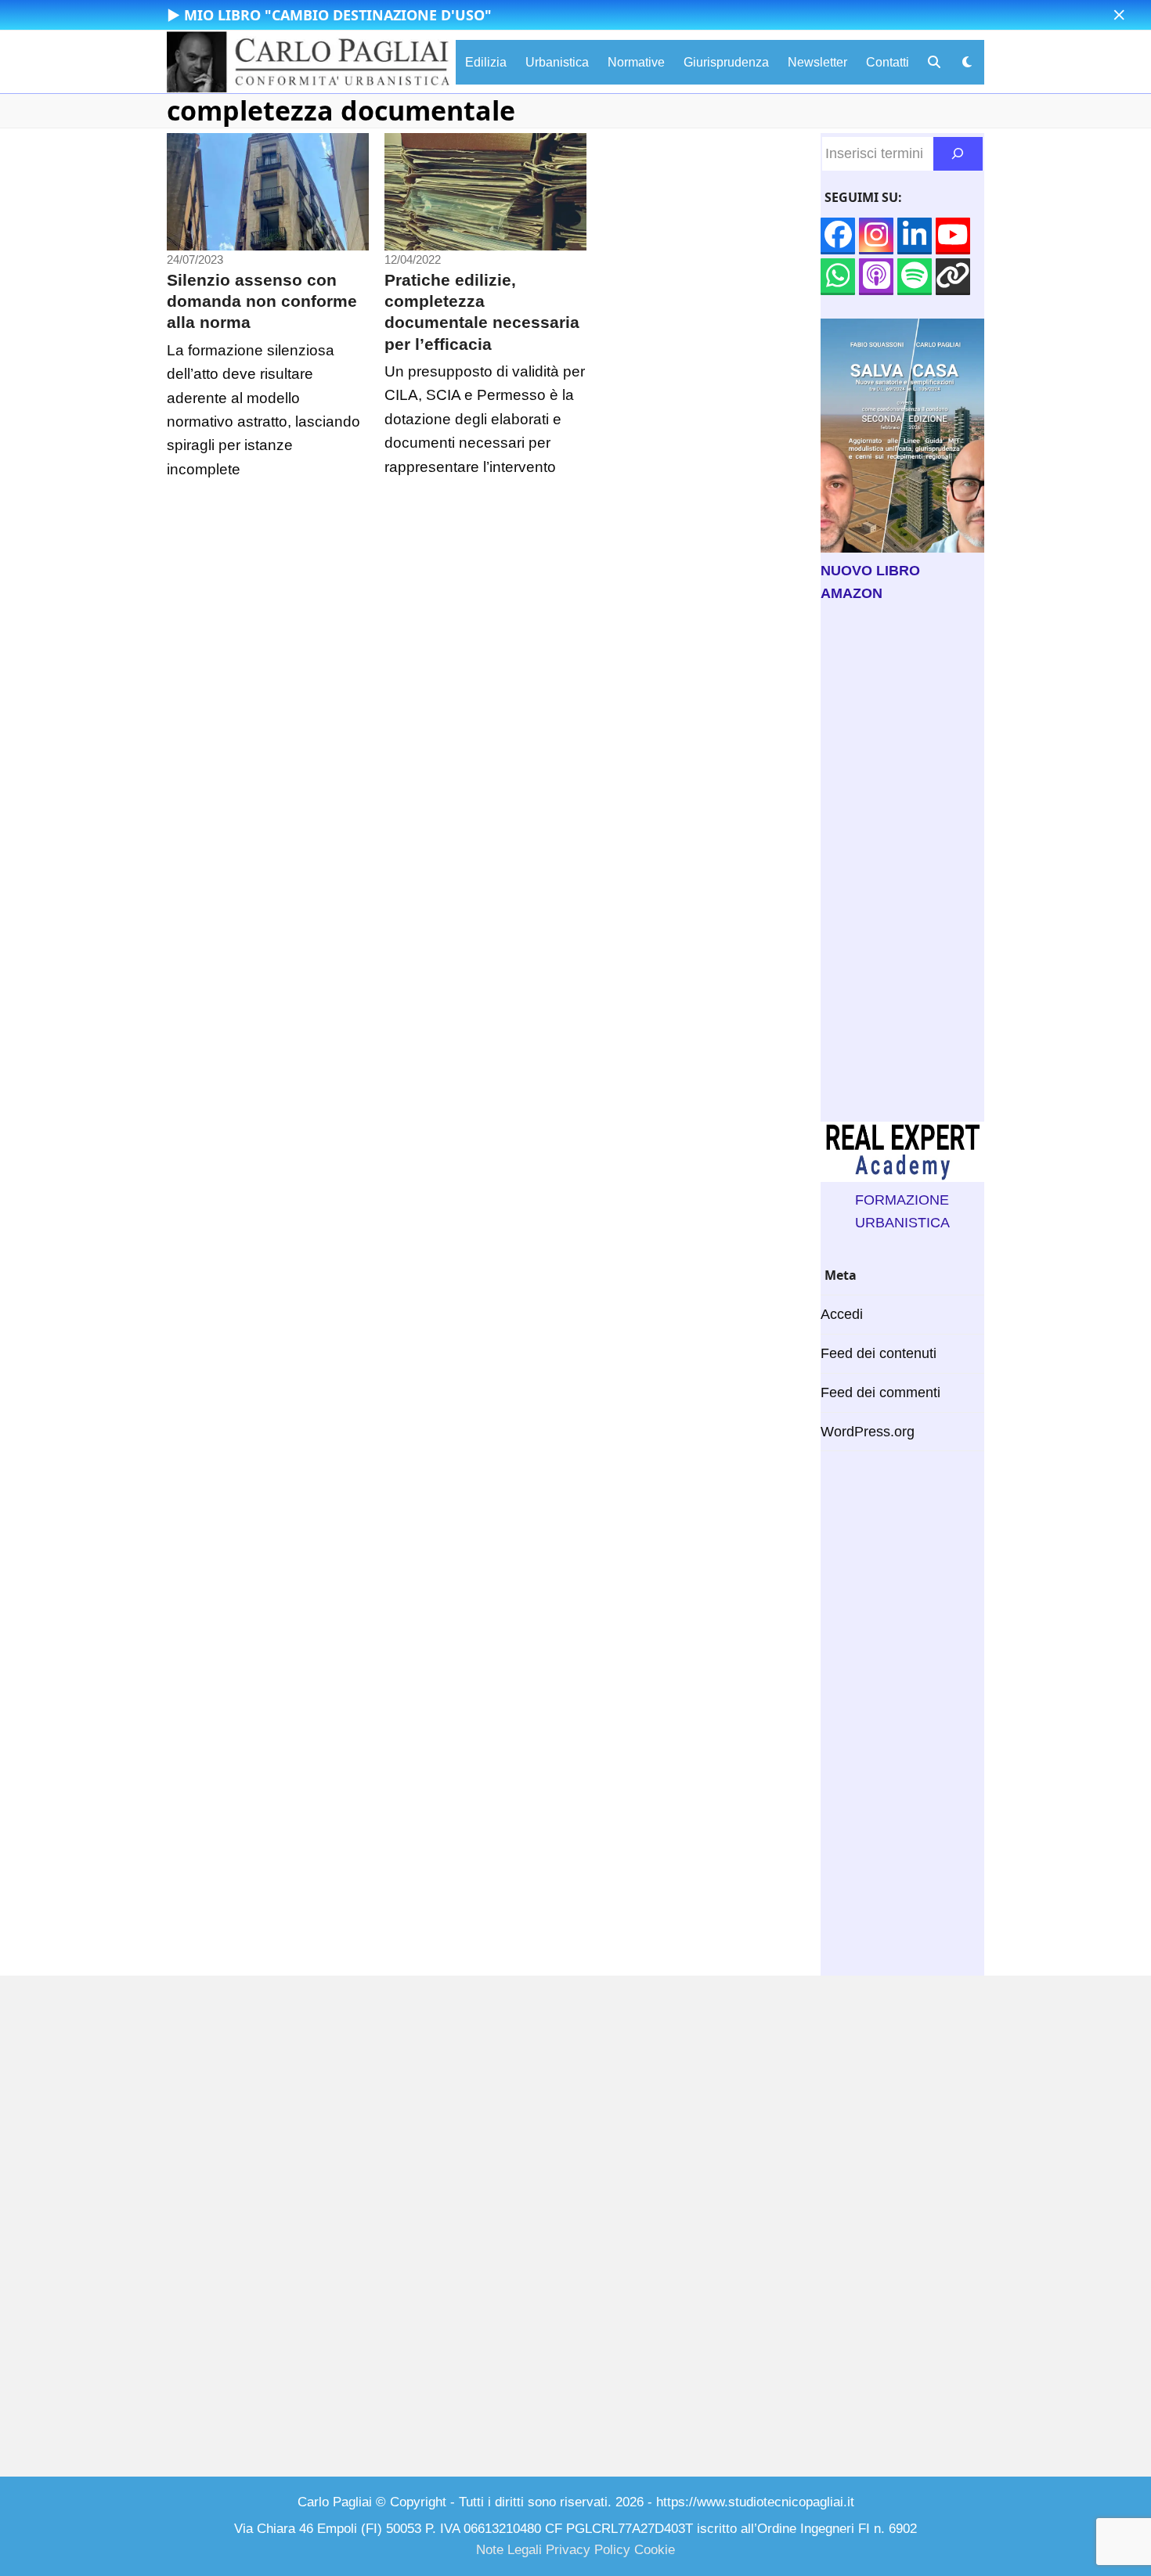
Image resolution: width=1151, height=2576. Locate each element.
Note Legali (509, 2550)
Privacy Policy (588, 2550)
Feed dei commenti (880, 1392)
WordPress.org (868, 1432)
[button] (1119, 15)
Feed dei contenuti (879, 1353)
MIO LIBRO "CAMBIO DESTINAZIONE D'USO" (338, 15)
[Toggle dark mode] (967, 62)
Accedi (842, 1314)
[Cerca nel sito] (958, 154)
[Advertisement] (902, 863)
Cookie (655, 2550)
